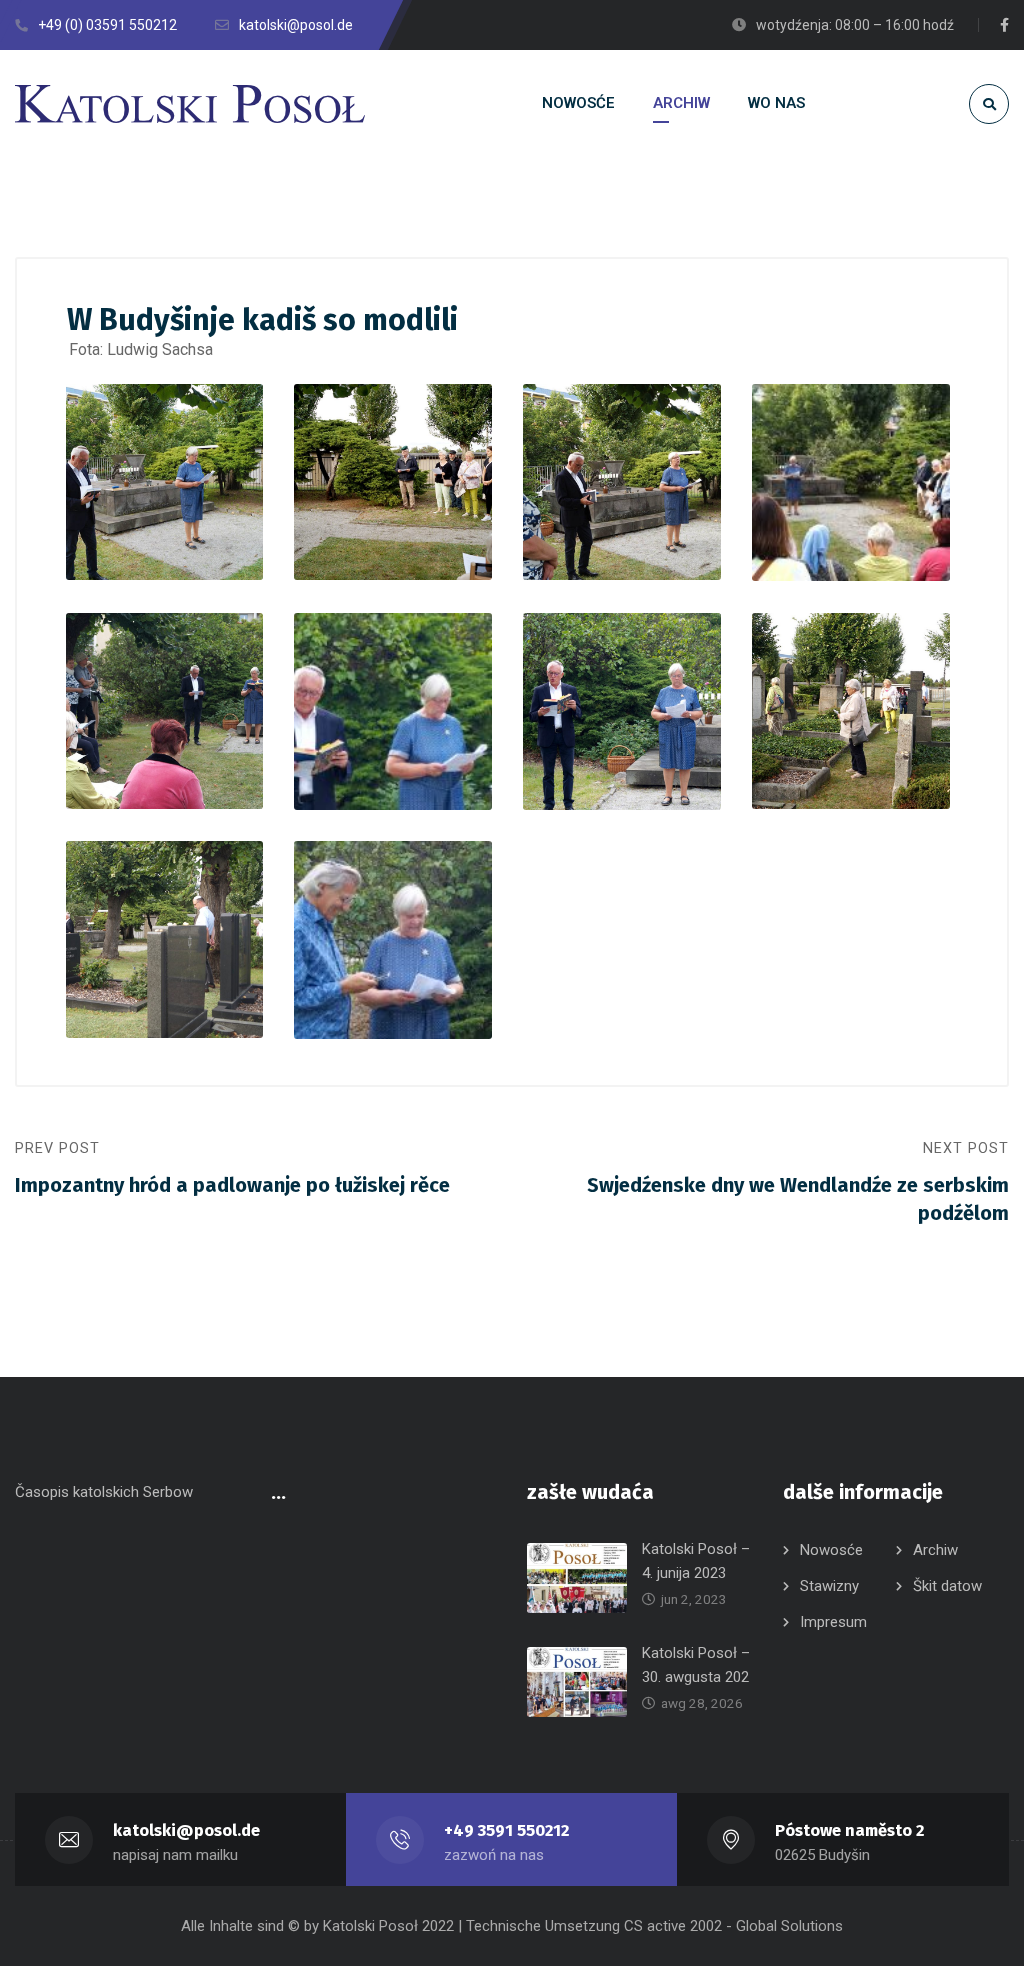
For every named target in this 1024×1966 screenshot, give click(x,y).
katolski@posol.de (186, 1830)
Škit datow (947, 1586)
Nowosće (831, 1550)
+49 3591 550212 (506, 1830)
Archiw (935, 1550)
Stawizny (829, 1586)
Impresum (833, 1622)
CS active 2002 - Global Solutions (733, 1926)
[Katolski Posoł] (190, 104)
